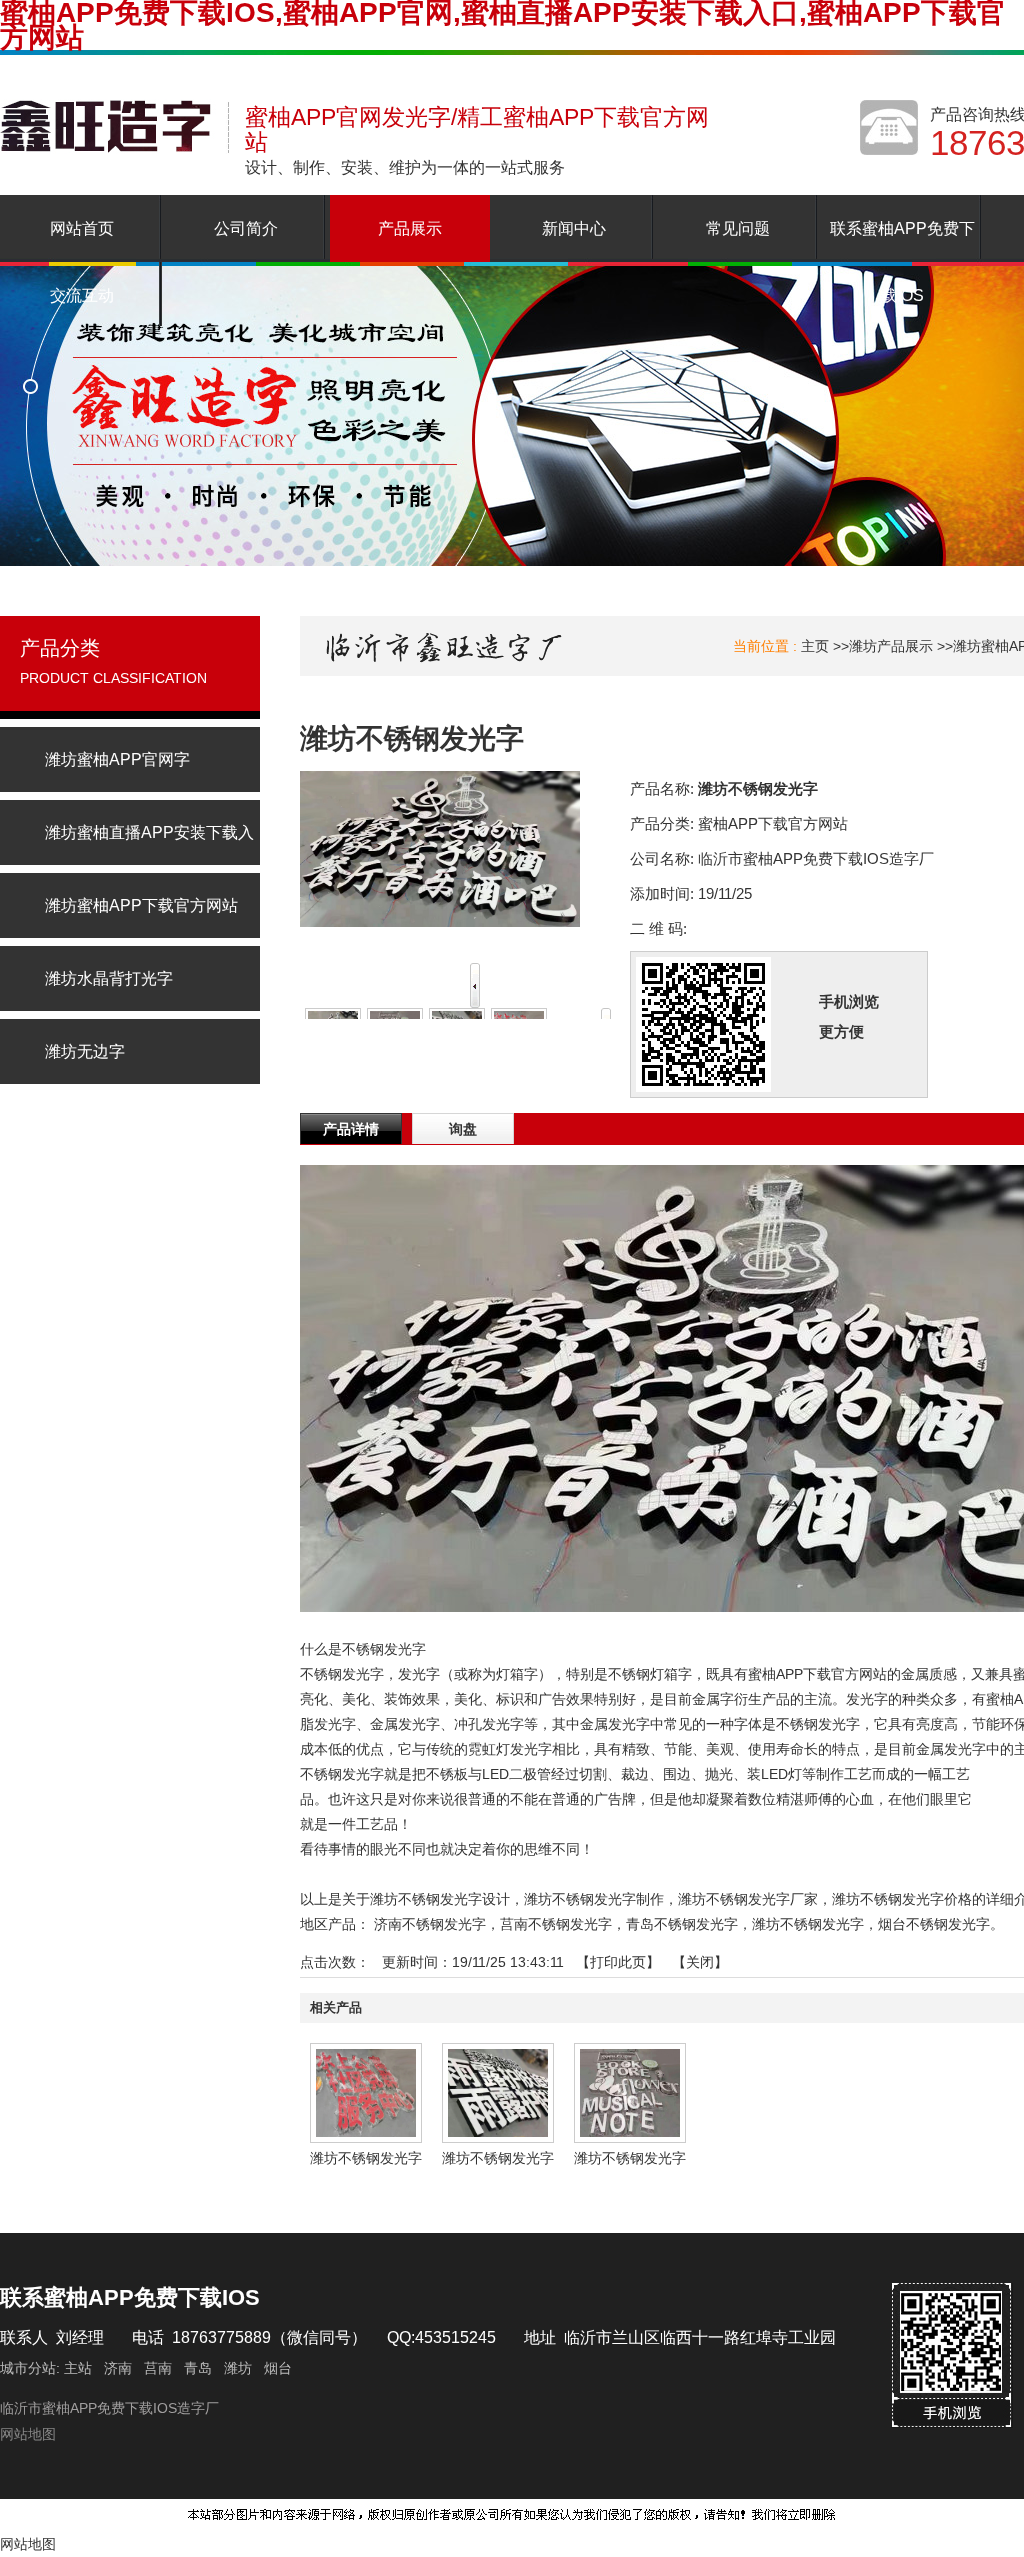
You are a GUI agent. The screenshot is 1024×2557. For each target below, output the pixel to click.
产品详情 (351, 1129)
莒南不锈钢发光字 (556, 1924)
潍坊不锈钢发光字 (808, 1924)
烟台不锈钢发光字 (934, 1924)
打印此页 (618, 1962)
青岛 (198, 2368)
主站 (76, 2368)
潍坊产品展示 (891, 646)
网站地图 (28, 2434)
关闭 (700, 1962)
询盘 (463, 1129)
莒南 (158, 2368)
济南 (118, 2368)
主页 (815, 646)
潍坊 (238, 2368)
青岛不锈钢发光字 (682, 1924)
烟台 (278, 2368)
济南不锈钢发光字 (430, 1924)
